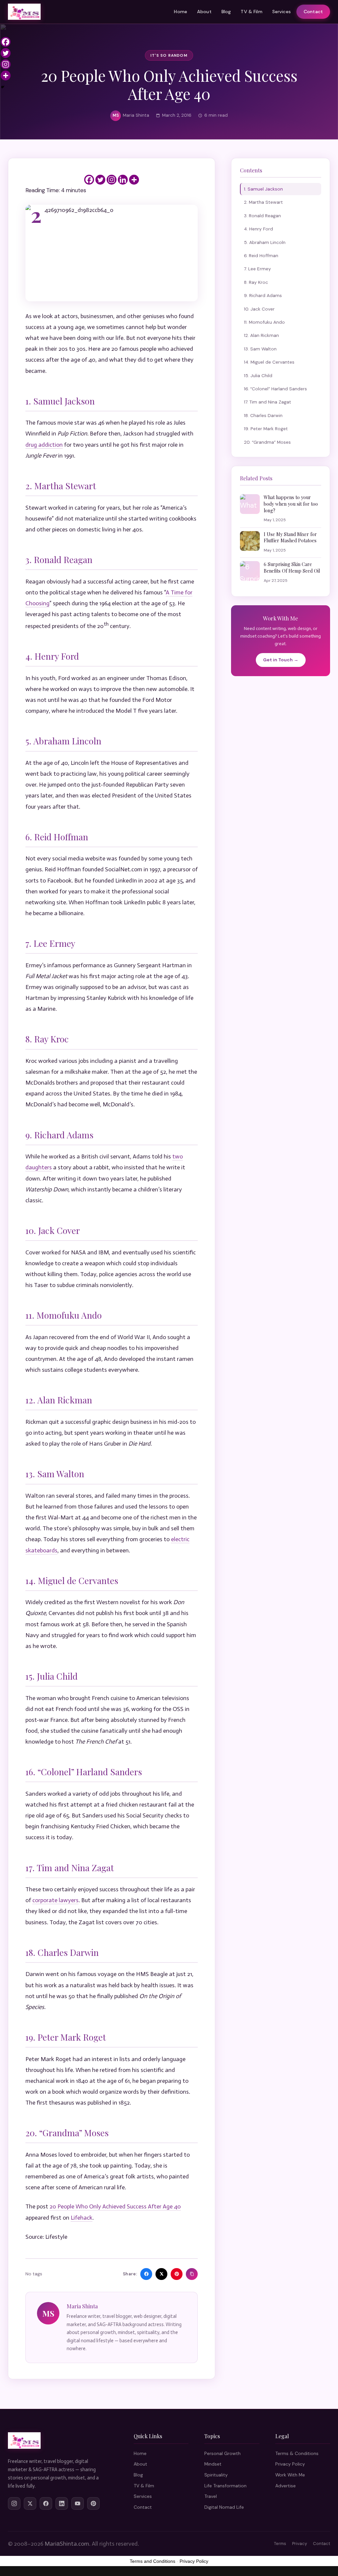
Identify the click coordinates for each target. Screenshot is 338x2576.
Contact (313, 12)
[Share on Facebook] (146, 2274)
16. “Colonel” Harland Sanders (275, 389)
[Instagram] (112, 180)
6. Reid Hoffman (261, 255)
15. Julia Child (258, 375)
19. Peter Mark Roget (266, 429)
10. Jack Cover (259, 309)
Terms (280, 2544)
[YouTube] (78, 2503)
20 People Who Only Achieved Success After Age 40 (115, 2206)
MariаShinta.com (67, 2544)
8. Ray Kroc (256, 282)
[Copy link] (192, 2274)
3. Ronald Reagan (262, 216)
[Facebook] (89, 180)
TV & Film (251, 12)
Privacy (300, 2544)
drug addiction (44, 445)
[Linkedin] (123, 180)
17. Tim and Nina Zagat (268, 402)
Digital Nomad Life (224, 2507)
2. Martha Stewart (263, 202)
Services (282, 12)
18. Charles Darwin (263, 415)
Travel (211, 2496)
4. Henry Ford (258, 229)
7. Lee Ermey (257, 269)
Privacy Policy (290, 2464)
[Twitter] (100, 180)
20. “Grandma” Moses (267, 442)
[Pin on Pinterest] (177, 2274)
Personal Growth (222, 2453)
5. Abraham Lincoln (265, 242)
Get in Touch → (281, 660)
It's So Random (169, 55)
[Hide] (3, 87)
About (204, 12)
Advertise (286, 2486)
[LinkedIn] (62, 2503)
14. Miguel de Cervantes (269, 362)
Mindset (213, 2464)
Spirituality (216, 2475)
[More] (134, 180)
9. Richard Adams (263, 295)
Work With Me (290, 2475)
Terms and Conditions (152, 2561)
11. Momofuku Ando (264, 322)
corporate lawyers (55, 1900)
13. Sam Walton (260, 349)
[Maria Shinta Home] (24, 12)
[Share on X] (161, 2274)
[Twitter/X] (30, 2503)
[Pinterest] (93, 2503)
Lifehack (82, 2218)
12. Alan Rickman (261, 335)
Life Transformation (225, 2486)
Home (181, 12)
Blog (226, 12)
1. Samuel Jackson (263, 189)
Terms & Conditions (297, 2453)
